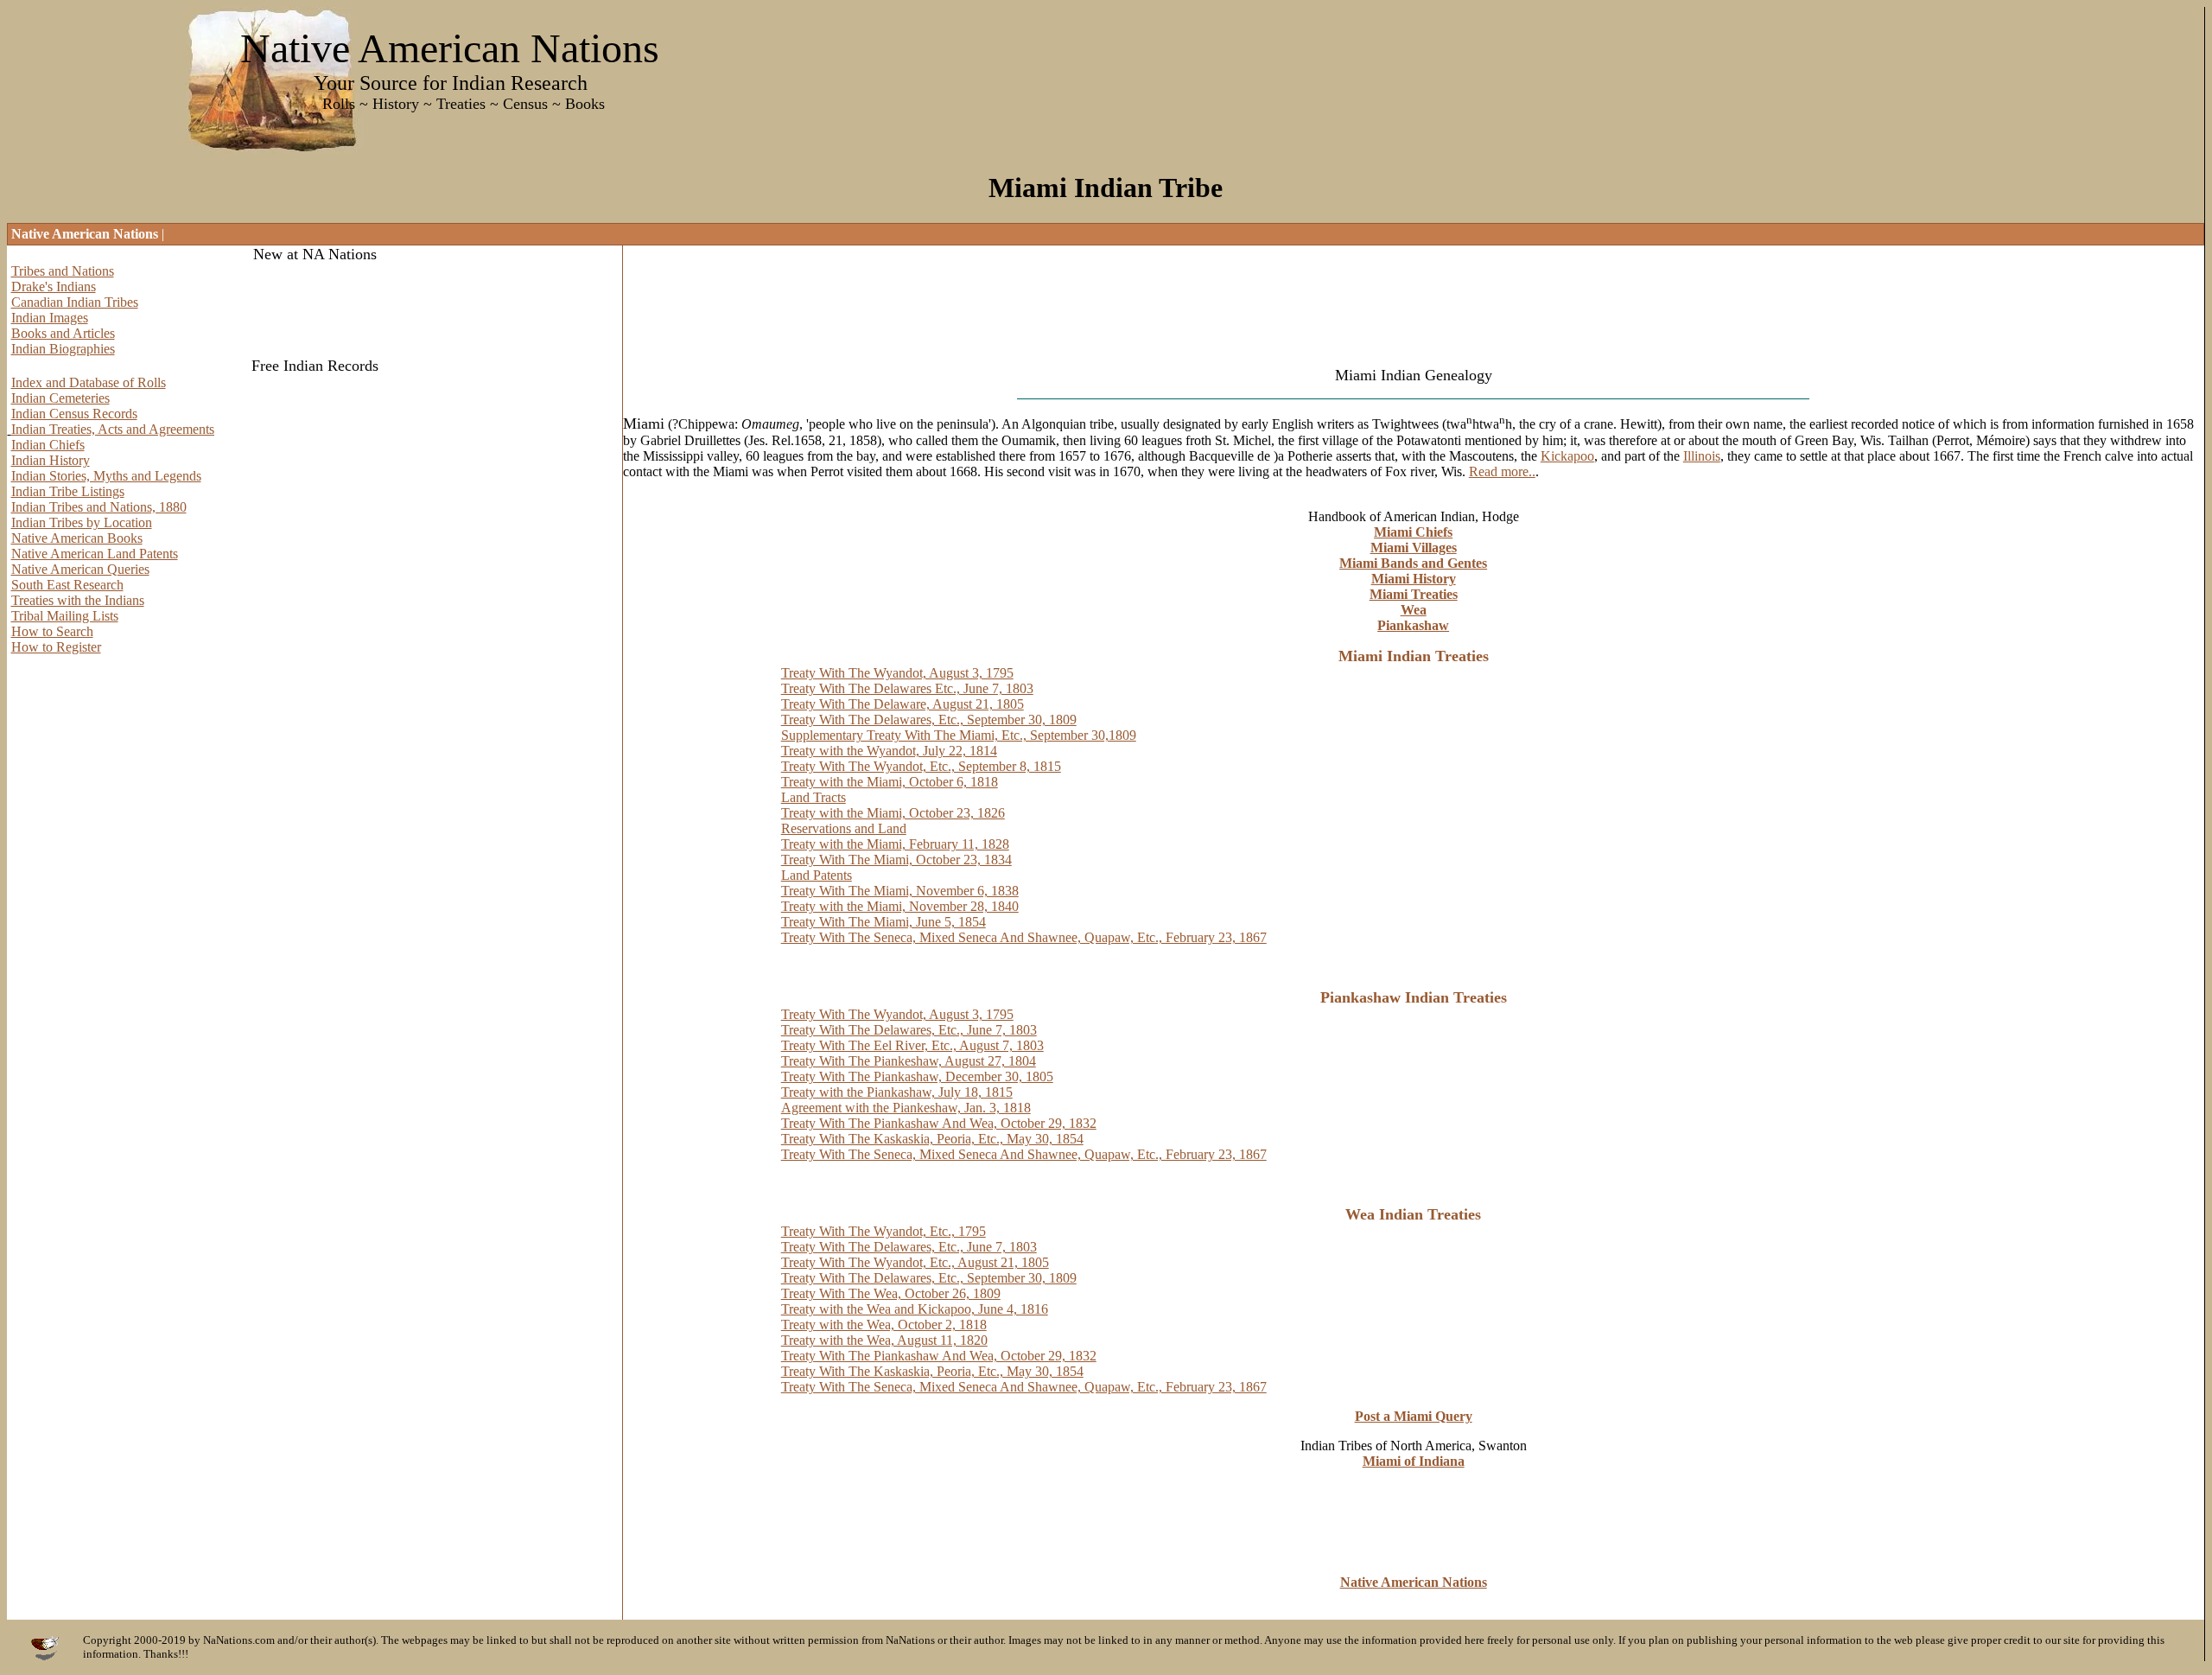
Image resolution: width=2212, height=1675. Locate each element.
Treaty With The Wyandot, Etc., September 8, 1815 (921, 766)
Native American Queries (80, 569)
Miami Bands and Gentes (1413, 563)
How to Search (52, 631)
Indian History (51, 460)
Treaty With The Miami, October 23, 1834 (896, 860)
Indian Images (50, 318)
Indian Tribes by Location (82, 522)
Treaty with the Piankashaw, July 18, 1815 (897, 1092)
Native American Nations (1414, 1582)
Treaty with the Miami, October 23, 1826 (893, 813)
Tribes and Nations (63, 271)
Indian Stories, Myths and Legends (106, 476)
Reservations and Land (844, 828)
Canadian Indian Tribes (75, 302)
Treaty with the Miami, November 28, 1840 (900, 906)
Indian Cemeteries (60, 398)
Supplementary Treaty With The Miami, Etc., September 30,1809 (959, 735)
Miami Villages (1414, 548)
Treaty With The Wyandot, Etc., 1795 (884, 1231)
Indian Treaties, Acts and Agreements (113, 429)
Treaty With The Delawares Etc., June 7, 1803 (907, 688)
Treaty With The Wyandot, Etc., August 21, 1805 (915, 1262)
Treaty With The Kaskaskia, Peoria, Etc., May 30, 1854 (932, 1139)
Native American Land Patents (95, 554)
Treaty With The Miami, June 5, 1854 (884, 922)
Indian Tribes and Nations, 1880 (99, 507)
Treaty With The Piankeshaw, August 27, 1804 (909, 1061)
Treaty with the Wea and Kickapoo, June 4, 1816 (915, 1309)
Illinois (1702, 456)
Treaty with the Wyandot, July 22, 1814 (889, 751)
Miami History (1414, 579)
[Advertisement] (938, 314)
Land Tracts (814, 797)
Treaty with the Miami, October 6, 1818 (890, 782)
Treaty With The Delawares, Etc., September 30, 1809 (929, 720)
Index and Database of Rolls (89, 382)
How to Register (56, 647)
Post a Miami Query (1414, 1416)
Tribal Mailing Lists (65, 616)
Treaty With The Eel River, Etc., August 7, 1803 (912, 1045)
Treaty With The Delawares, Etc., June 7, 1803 (909, 1030)
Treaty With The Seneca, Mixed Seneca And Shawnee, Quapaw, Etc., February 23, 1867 (1024, 937)
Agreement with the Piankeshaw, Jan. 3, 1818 (906, 1108)
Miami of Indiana (1414, 1461)
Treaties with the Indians (78, 600)
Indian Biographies (63, 349)
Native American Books (77, 538)
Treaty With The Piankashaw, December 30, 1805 (917, 1076)
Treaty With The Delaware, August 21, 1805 (903, 704)
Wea (1414, 610)
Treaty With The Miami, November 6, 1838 (900, 891)
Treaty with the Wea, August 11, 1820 (884, 1340)
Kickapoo (1567, 456)
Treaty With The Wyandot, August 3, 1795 (897, 673)
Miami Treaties (1414, 594)
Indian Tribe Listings (68, 491)
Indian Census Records (74, 414)
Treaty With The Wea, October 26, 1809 (891, 1293)
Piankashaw (1413, 625)
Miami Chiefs (1413, 532)
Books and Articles (63, 333)
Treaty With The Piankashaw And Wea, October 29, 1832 (939, 1123)
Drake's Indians (54, 287)
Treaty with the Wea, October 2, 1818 (884, 1325)
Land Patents (817, 875)
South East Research (67, 585)
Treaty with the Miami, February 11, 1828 (895, 844)
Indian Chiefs (48, 445)
